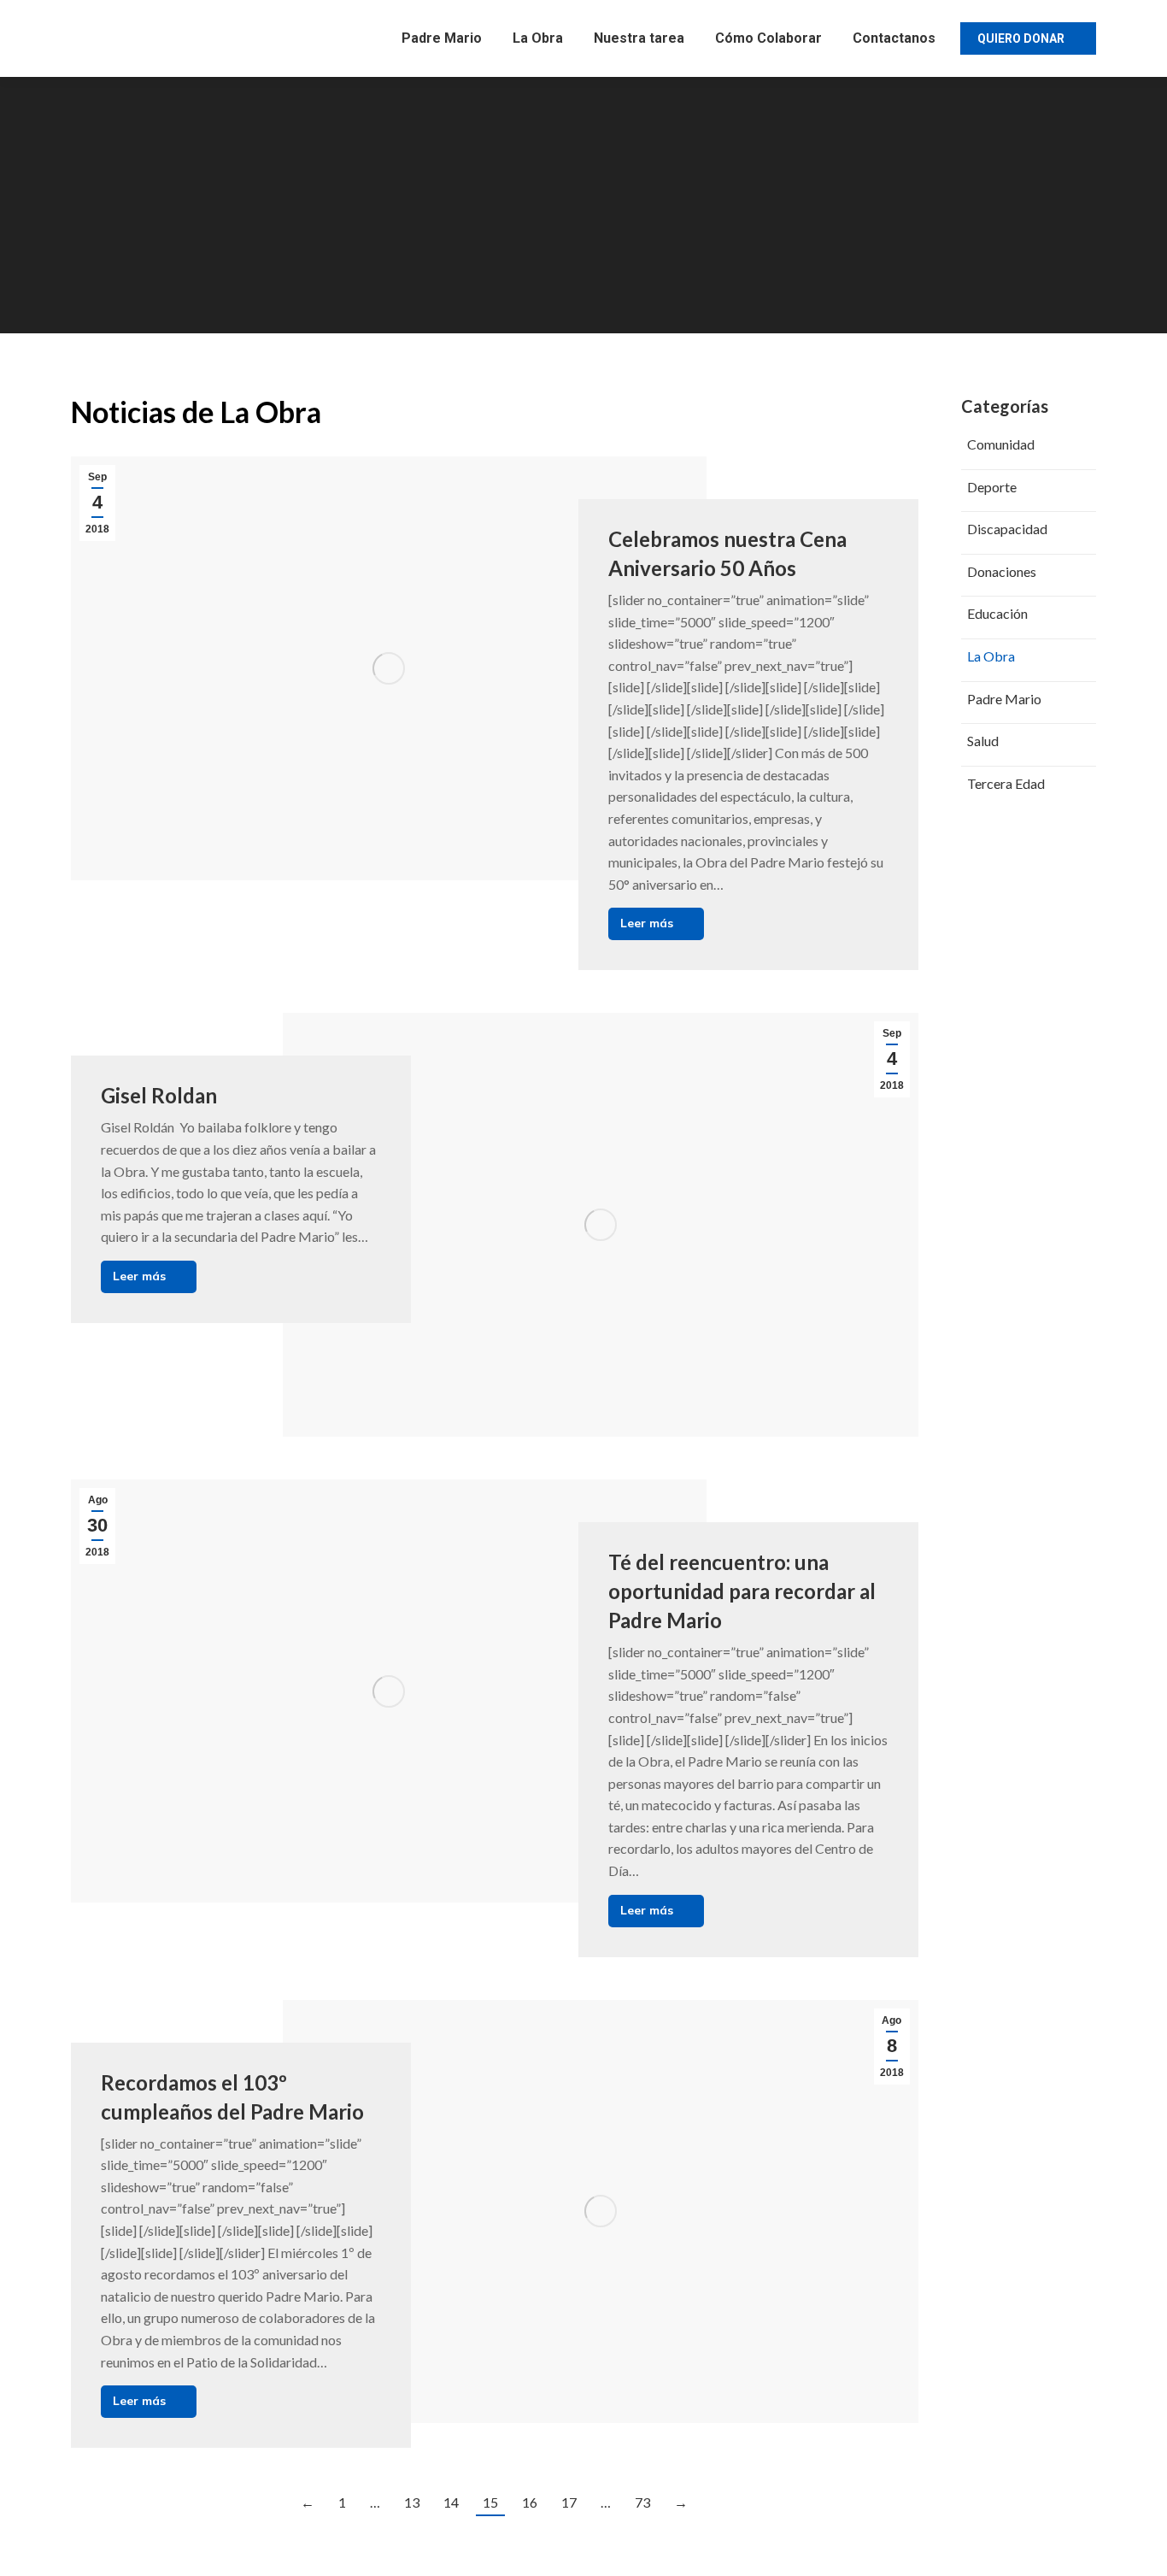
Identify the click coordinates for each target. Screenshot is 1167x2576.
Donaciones (1002, 571)
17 (569, 2502)
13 (412, 2502)
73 (642, 2502)
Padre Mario (1004, 699)
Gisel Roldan (159, 1095)
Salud (983, 741)
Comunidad (1001, 444)
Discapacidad (1007, 529)
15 (490, 2502)
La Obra (991, 656)
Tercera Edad (1006, 783)
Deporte (992, 487)
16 (530, 2502)
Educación (997, 613)
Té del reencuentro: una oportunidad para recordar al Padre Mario (742, 1591)
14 (451, 2502)
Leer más (647, 923)
